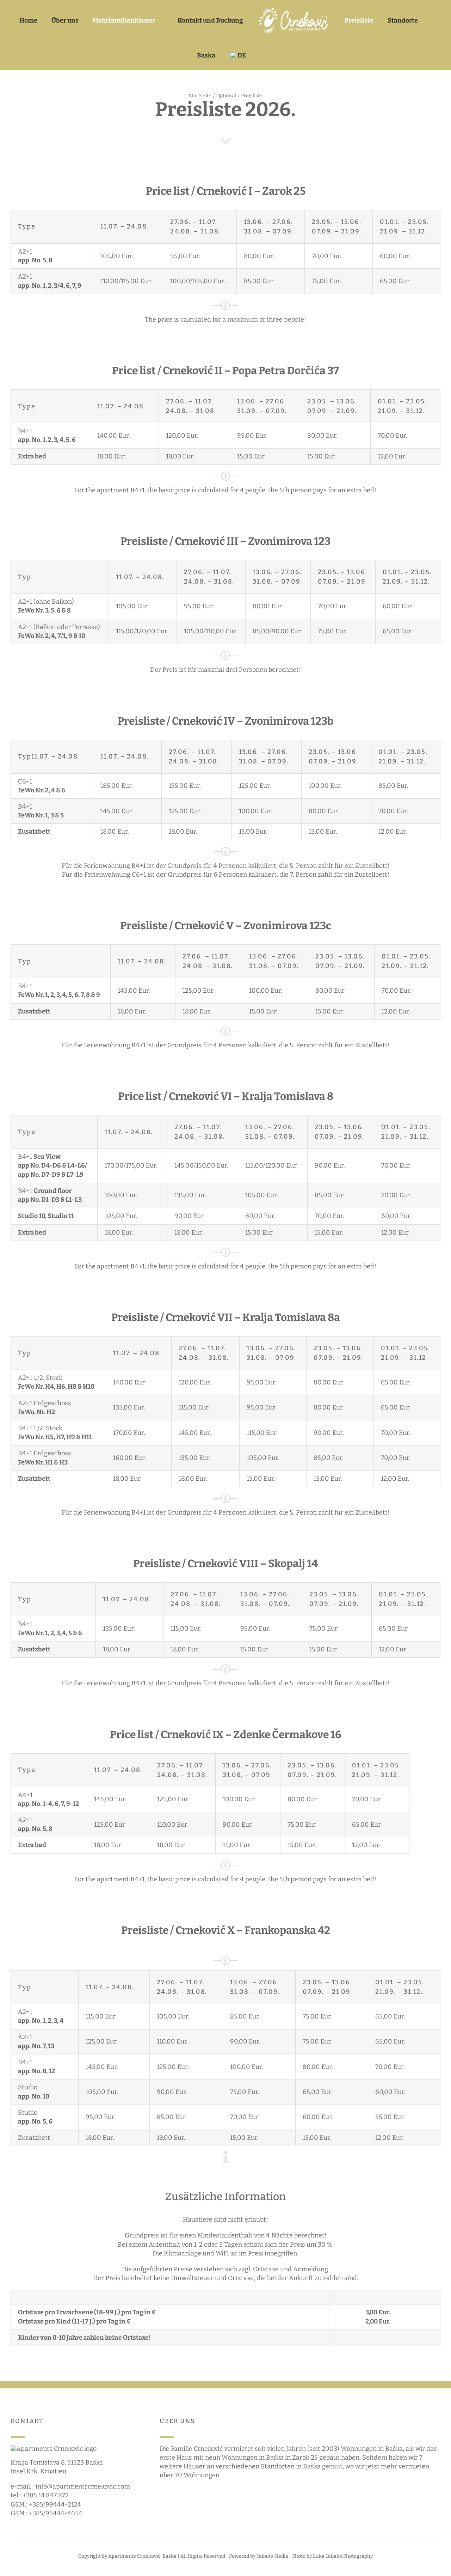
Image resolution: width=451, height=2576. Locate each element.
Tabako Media (272, 2556)
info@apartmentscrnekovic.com (83, 2486)
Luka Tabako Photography (343, 2556)
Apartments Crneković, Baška (142, 2556)
